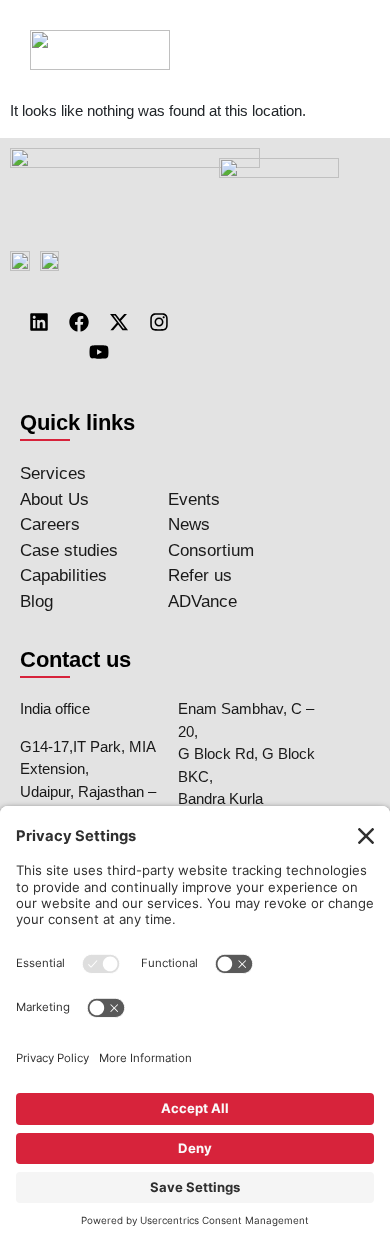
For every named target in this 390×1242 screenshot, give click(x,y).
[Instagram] (159, 322)
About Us (54, 499)
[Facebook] (79, 322)
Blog (36, 601)
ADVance (202, 601)
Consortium (211, 550)
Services (53, 473)
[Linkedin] (39, 322)
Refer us (200, 575)
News (189, 524)
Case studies (69, 550)
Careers (50, 524)
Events (194, 499)
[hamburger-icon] (337, 50)
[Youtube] (99, 352)
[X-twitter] (119, 322)
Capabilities (63, 575)
